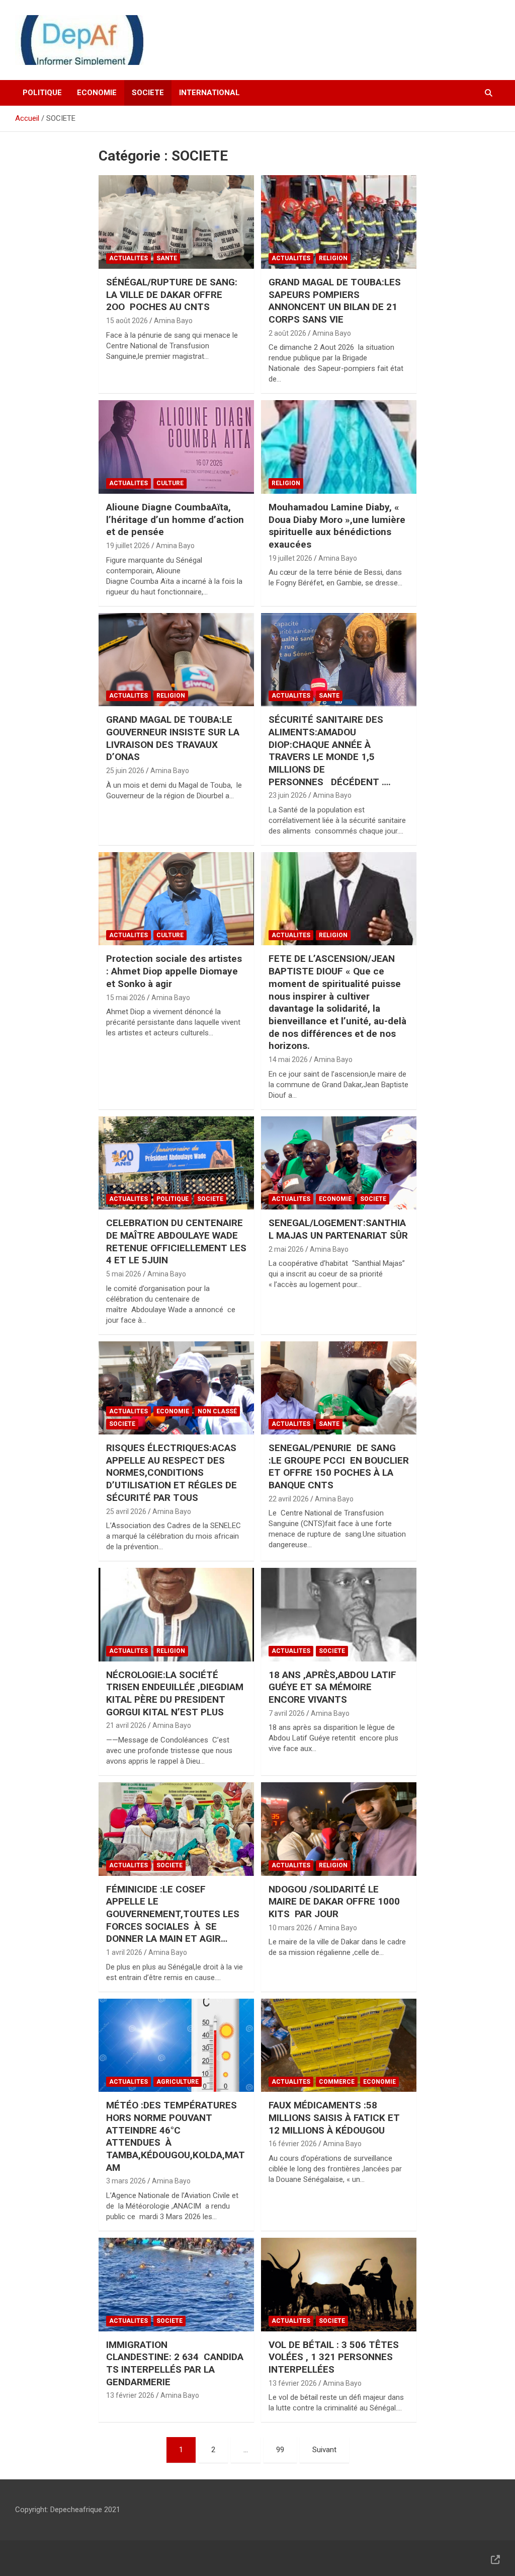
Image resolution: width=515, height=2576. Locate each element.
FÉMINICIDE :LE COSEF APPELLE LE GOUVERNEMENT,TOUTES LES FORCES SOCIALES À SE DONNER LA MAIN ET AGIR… (173, 1914)
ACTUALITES (128, 258)
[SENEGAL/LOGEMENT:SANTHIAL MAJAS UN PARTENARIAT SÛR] (339, 1163)
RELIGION (333, 258)
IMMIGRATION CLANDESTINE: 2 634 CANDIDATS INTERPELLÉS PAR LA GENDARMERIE (175, 2363)
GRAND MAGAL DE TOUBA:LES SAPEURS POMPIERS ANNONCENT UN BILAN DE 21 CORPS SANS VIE (335, 301)
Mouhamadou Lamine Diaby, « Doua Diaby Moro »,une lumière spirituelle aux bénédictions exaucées (337, 526)
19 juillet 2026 (128, 546)
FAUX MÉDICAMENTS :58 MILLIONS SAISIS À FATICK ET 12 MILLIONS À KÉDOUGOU (334, 2117)
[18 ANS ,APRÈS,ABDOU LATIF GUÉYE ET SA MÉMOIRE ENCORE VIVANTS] (339, 1615)
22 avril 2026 (289, 1499)
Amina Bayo (173, 321)
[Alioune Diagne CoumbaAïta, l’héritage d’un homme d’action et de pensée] (176, 447)
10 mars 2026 (290, 1928)
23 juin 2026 (288, 795)
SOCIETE (148, 93)
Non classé (217, 1411)
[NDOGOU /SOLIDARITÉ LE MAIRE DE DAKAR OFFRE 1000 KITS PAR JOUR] (339, 1829)
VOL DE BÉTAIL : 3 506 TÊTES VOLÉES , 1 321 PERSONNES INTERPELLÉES (334, 2357)
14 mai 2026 (288, 1059)
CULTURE (170, 483)
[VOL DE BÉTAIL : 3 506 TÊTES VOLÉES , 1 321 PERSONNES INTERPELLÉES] (339, 2284)
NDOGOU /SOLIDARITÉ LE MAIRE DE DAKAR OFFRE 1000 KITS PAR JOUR (334, 1902)
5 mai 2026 (124, 1274)
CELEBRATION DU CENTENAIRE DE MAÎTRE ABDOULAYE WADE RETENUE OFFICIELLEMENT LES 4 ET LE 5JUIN (176, 1241)
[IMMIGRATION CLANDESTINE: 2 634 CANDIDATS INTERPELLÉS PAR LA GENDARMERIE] (176, 2284)
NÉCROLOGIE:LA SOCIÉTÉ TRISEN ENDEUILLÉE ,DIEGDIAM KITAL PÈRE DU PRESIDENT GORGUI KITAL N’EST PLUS (175, 1693)
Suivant (324, 2450)
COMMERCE (337, 2082)
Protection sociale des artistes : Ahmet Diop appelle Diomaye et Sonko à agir (174, 971)
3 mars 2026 (126, 2181)
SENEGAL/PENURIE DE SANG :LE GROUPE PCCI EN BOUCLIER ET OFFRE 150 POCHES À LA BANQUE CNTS (339, 1466)
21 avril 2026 (126, 1725)
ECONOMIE (97, 93)
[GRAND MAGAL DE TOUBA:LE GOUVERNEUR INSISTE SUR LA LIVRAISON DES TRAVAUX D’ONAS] (176, 660)
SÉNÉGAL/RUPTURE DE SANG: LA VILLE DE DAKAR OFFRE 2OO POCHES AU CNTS (172, 294)
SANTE (167, 258)
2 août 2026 (287, 333)
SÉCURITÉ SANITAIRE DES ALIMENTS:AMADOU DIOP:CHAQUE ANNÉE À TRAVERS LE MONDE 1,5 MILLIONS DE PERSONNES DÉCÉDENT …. (330, 750)
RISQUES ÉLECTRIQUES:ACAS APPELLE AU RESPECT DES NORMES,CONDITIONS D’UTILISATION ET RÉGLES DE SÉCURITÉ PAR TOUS (171, 1473)
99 (280, 2450)
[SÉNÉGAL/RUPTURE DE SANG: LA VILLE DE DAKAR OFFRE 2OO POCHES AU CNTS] (176, 222)
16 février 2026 (293, 2144)
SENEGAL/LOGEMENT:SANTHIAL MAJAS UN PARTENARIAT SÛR (338, 1229)
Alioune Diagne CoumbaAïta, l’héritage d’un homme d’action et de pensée (175, 519)
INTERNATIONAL (209, 93)
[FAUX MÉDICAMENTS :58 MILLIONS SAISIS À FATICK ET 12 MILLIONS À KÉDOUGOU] (339, 2045)
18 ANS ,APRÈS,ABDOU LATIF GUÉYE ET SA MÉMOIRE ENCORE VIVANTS (332, 1687)
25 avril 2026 (126, 1511)
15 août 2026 (127, 321)
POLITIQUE (42, 93)
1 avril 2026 (124, 1952)
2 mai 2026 (286, 1249)
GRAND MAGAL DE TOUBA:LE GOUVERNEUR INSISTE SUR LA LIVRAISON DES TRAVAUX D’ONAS (173, 738)
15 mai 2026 (126, 998)
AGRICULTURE (178, 2082)
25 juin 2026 (125, 771)
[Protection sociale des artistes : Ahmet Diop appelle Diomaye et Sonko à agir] (176, 899)
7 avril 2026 (287, 1713)
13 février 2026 (130, 2395)
